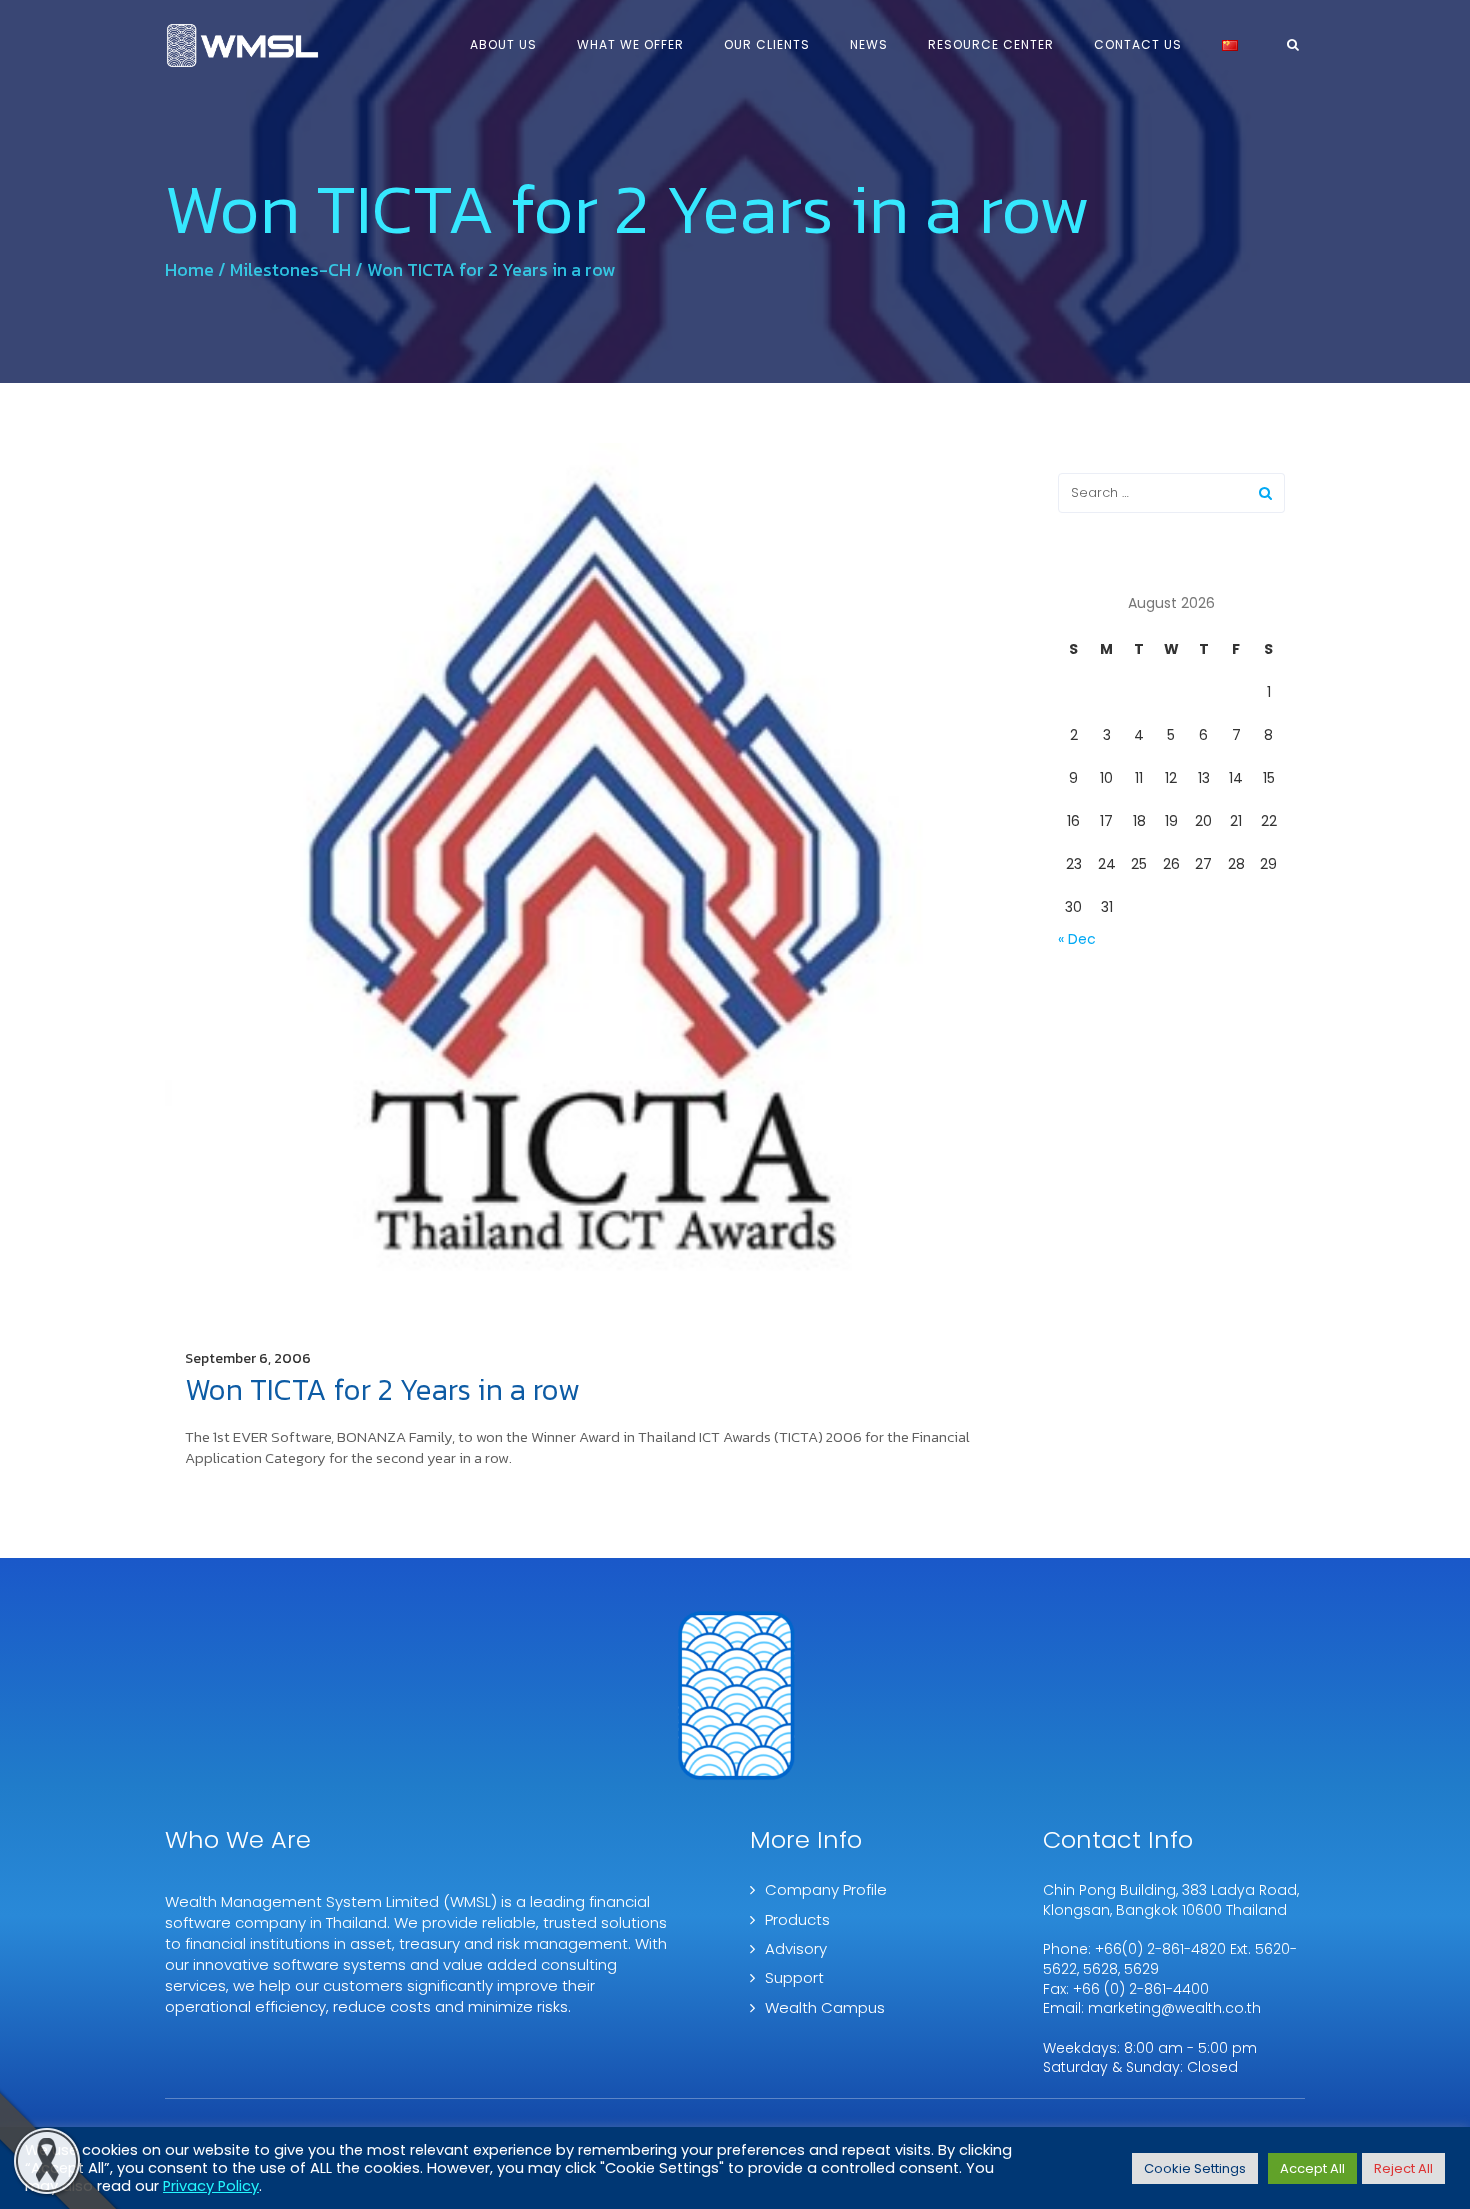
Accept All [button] (1312, 2168)
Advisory (796, 1948)
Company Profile (826, 1889)
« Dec (1077, 939)
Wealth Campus (825, 2007)
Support (794, 1977)
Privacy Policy (211, 2186)
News (869, 44)
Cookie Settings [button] (1195, 2168)
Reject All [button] (1403, 2168)
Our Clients (767, 44)
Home (189, 269)
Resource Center (991, 44)
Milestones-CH (290, 269)
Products (797, 1919)
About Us (503, 44)
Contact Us (1138, 44)
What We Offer (630, 44)
